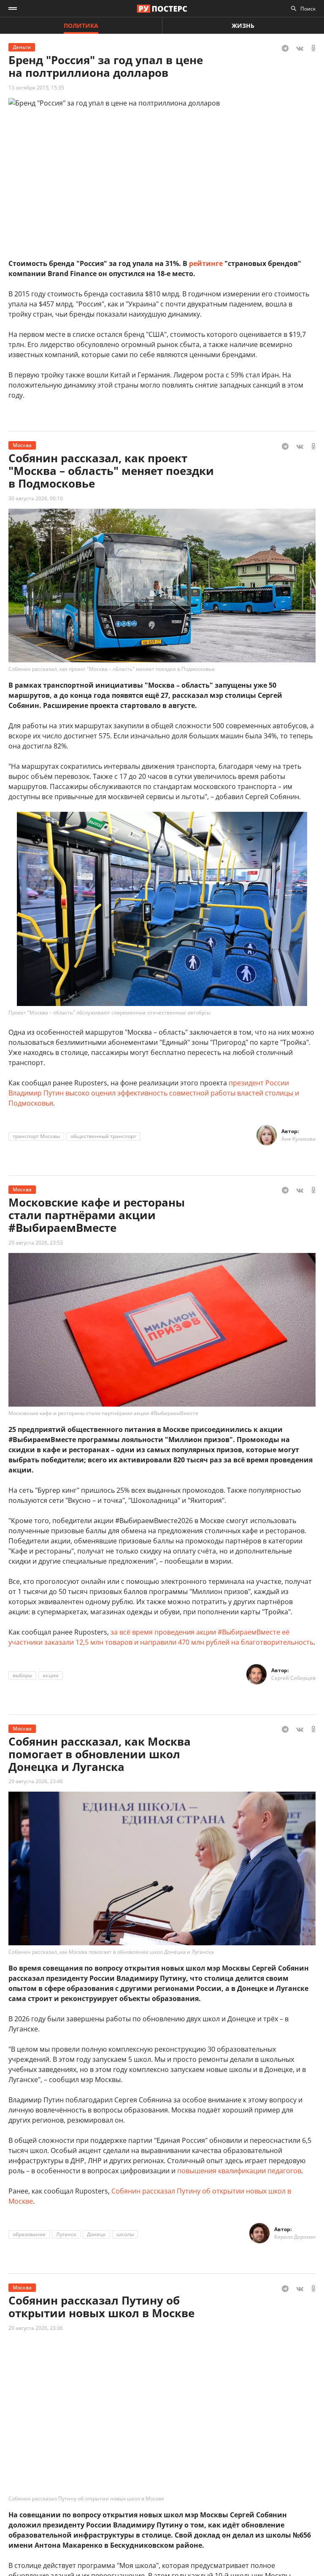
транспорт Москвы (36, 1136)
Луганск (66, 2234)
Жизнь (243, 26)
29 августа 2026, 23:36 (36, 2328)
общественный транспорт (103, 1136)
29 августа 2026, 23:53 (36, 1243)
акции (51, 1675)
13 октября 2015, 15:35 (36, 88)
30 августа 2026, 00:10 (36, 498)
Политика (81, 26)
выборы (22, 1675)
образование (29, 2234)
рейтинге (206, 263)
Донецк (96, 2234)
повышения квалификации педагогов (239, 2171)
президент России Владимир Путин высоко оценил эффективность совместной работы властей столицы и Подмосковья (154, 1093)
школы (125, 2234)
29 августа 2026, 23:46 (36, 1781)
